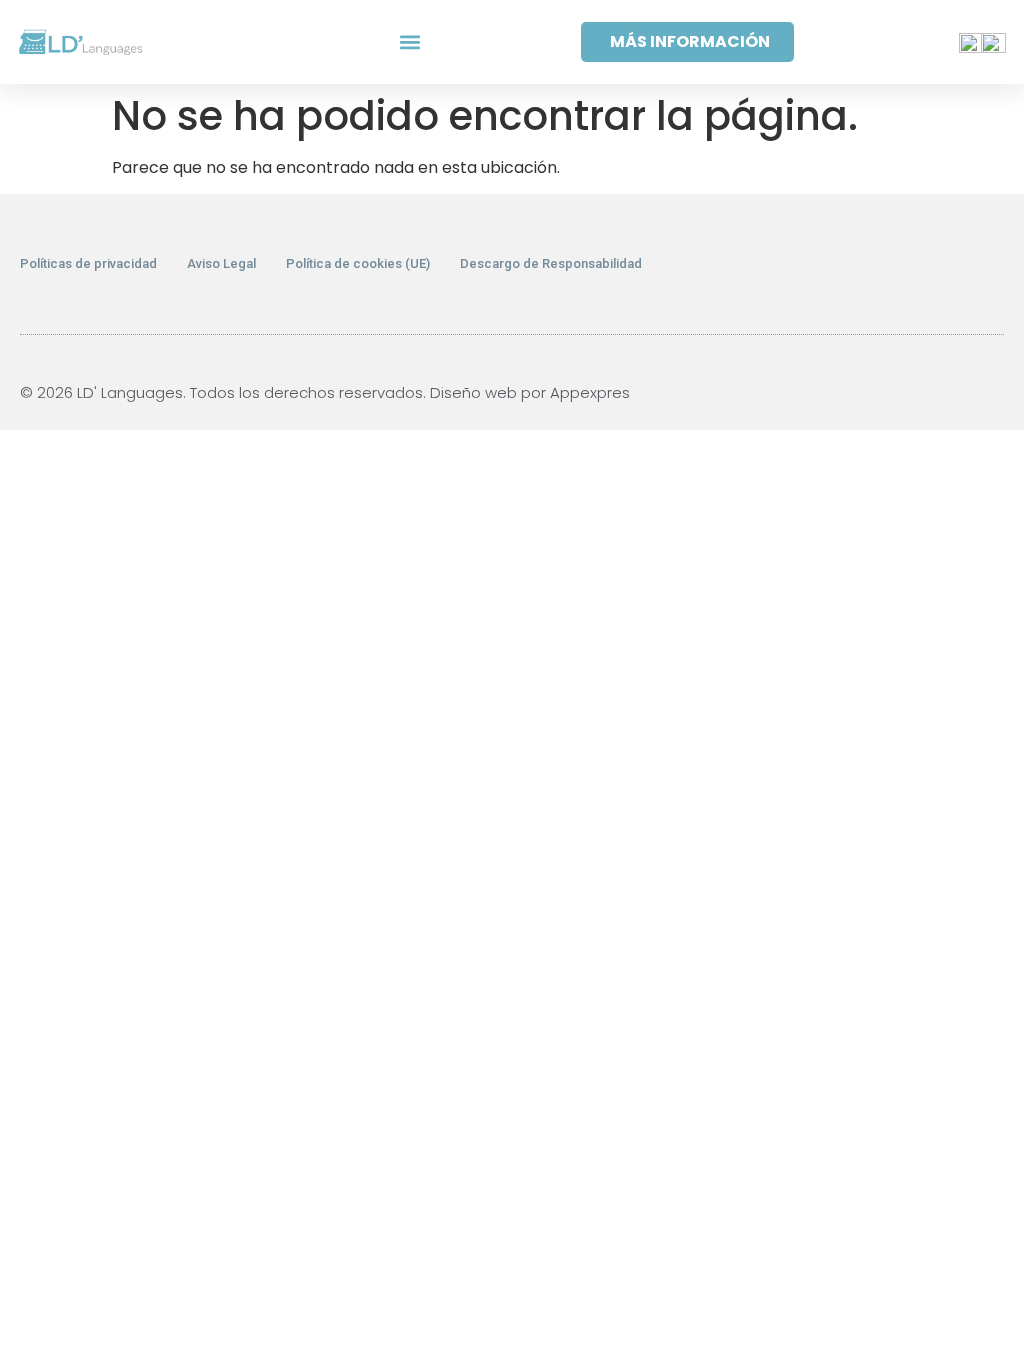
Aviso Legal (221, 263)
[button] (409, 42)
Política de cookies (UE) (358, 263)
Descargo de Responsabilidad (551, 263)
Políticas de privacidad (88, 263)
